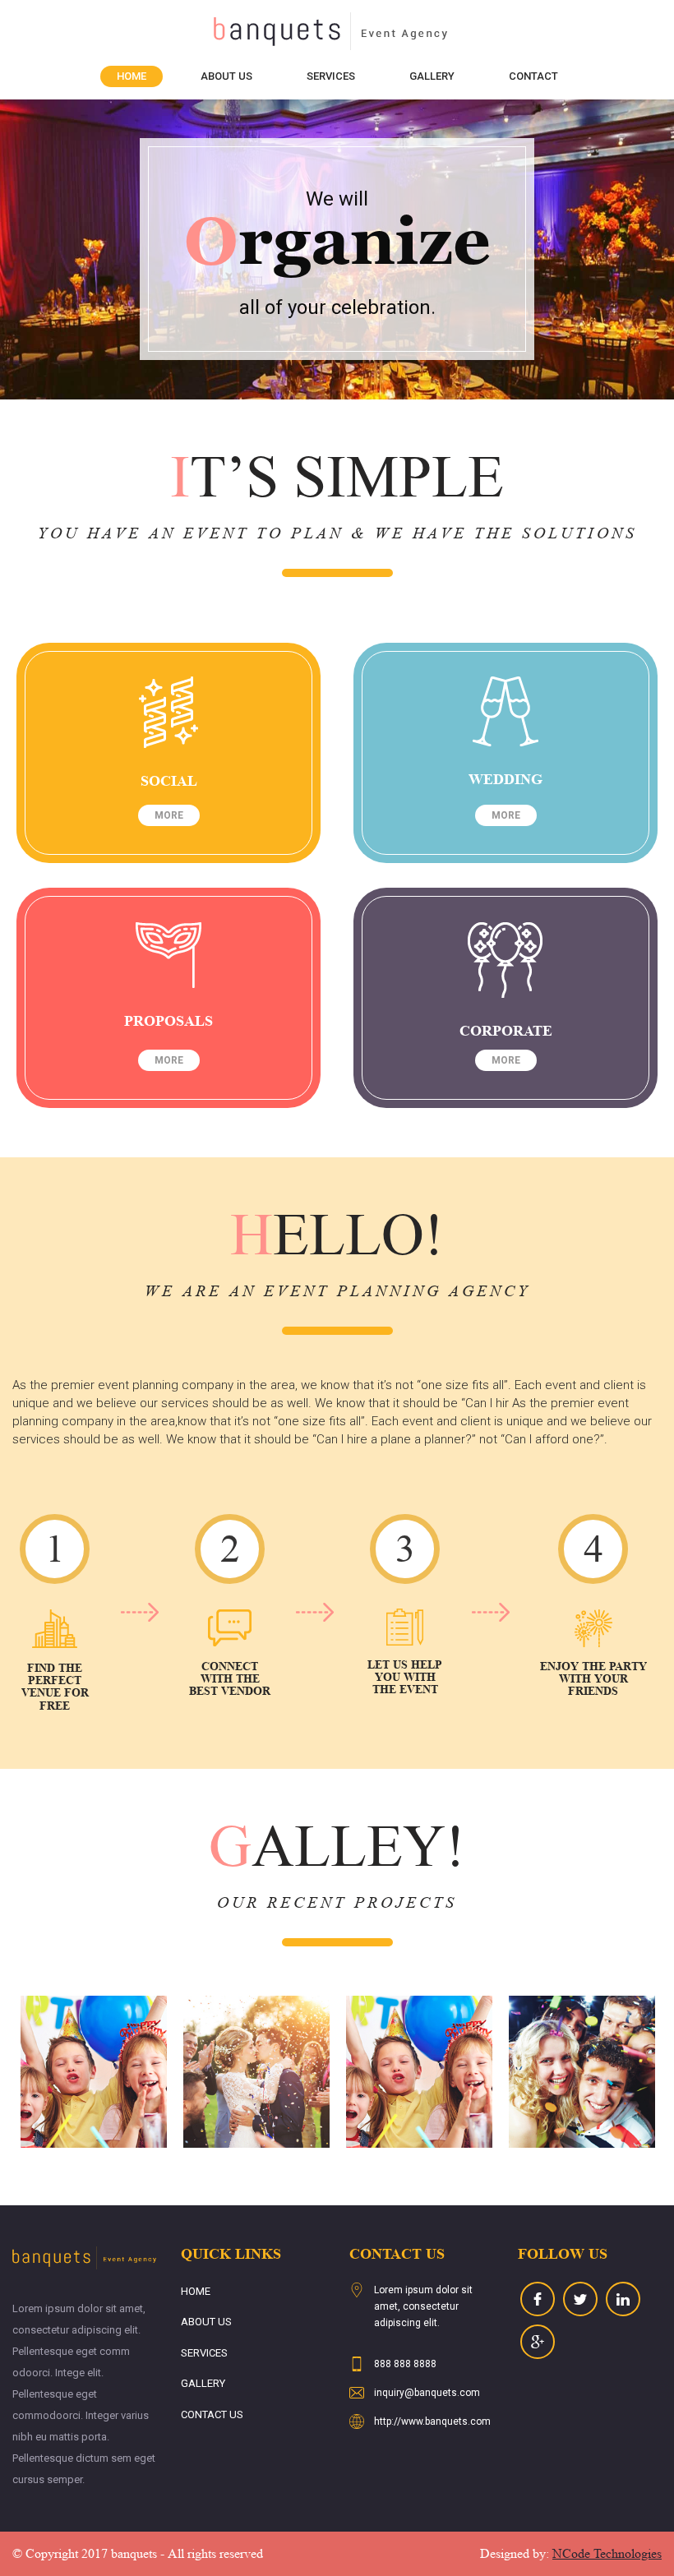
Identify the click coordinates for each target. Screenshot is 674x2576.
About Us (226, 76)
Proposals (168, 1021)
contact (533, 76)
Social (169, 781)
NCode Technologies (607, 2553)
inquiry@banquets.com (427, 2393)
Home (132, 76)
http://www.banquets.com (432, 2421)
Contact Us (212, 2414)
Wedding (505, 779)
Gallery (432, 76)
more (169, 815)
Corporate (506, 1031)
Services (331, 76)
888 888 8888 (405, 2364)
